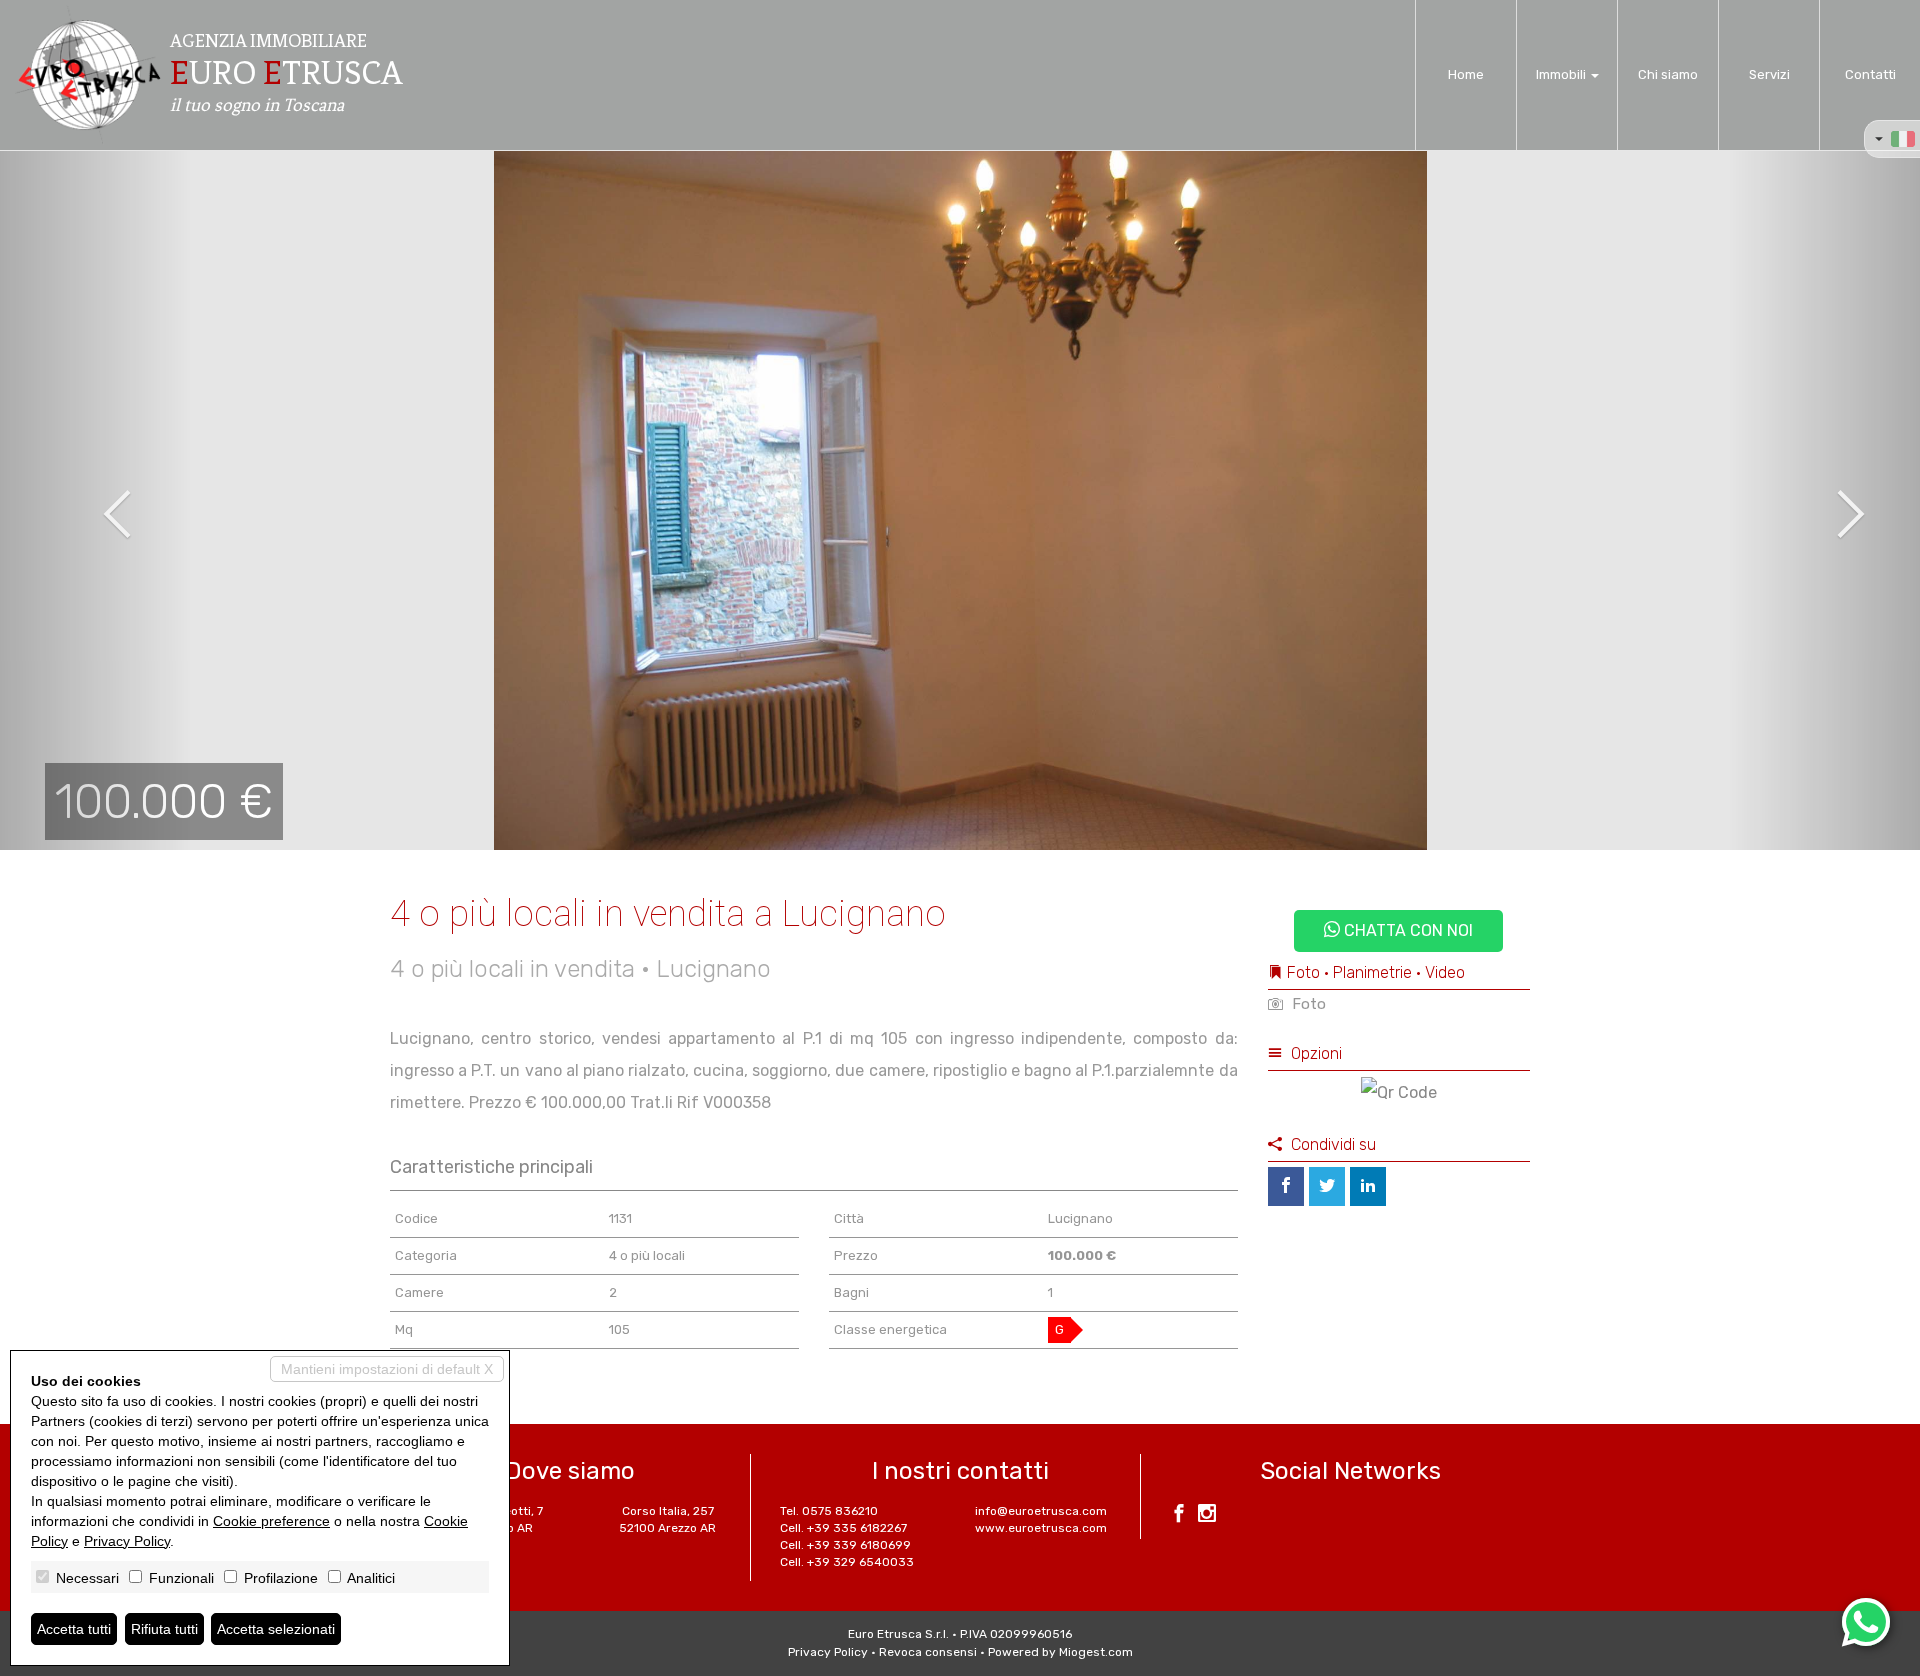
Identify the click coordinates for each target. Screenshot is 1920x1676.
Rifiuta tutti (164, 1629)
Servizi (1769, 74)
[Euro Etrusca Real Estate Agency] (88, 75)
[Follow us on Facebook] (1179, 1516)
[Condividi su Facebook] (1286, 1186)
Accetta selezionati (276, 1629)
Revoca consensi (928, 1652)
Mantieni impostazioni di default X (387, 1369)
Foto (1307, 1004)
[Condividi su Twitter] (1327, 1186)
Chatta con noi (1406, 930)
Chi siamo (1668, 74)
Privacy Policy (828, 1652)
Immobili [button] (1562, 74)
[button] (96, 500)
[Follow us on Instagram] (1207, 1516)
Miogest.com (1096, 1652)
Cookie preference (271, 1521)
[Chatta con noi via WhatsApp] (1866, 1622)
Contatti (1870, 74)
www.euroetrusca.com (1041, 1528)
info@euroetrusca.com (1041, 1511)
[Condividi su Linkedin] (1368, 1186)
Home (1466, 74)
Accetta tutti (74, 1629)
